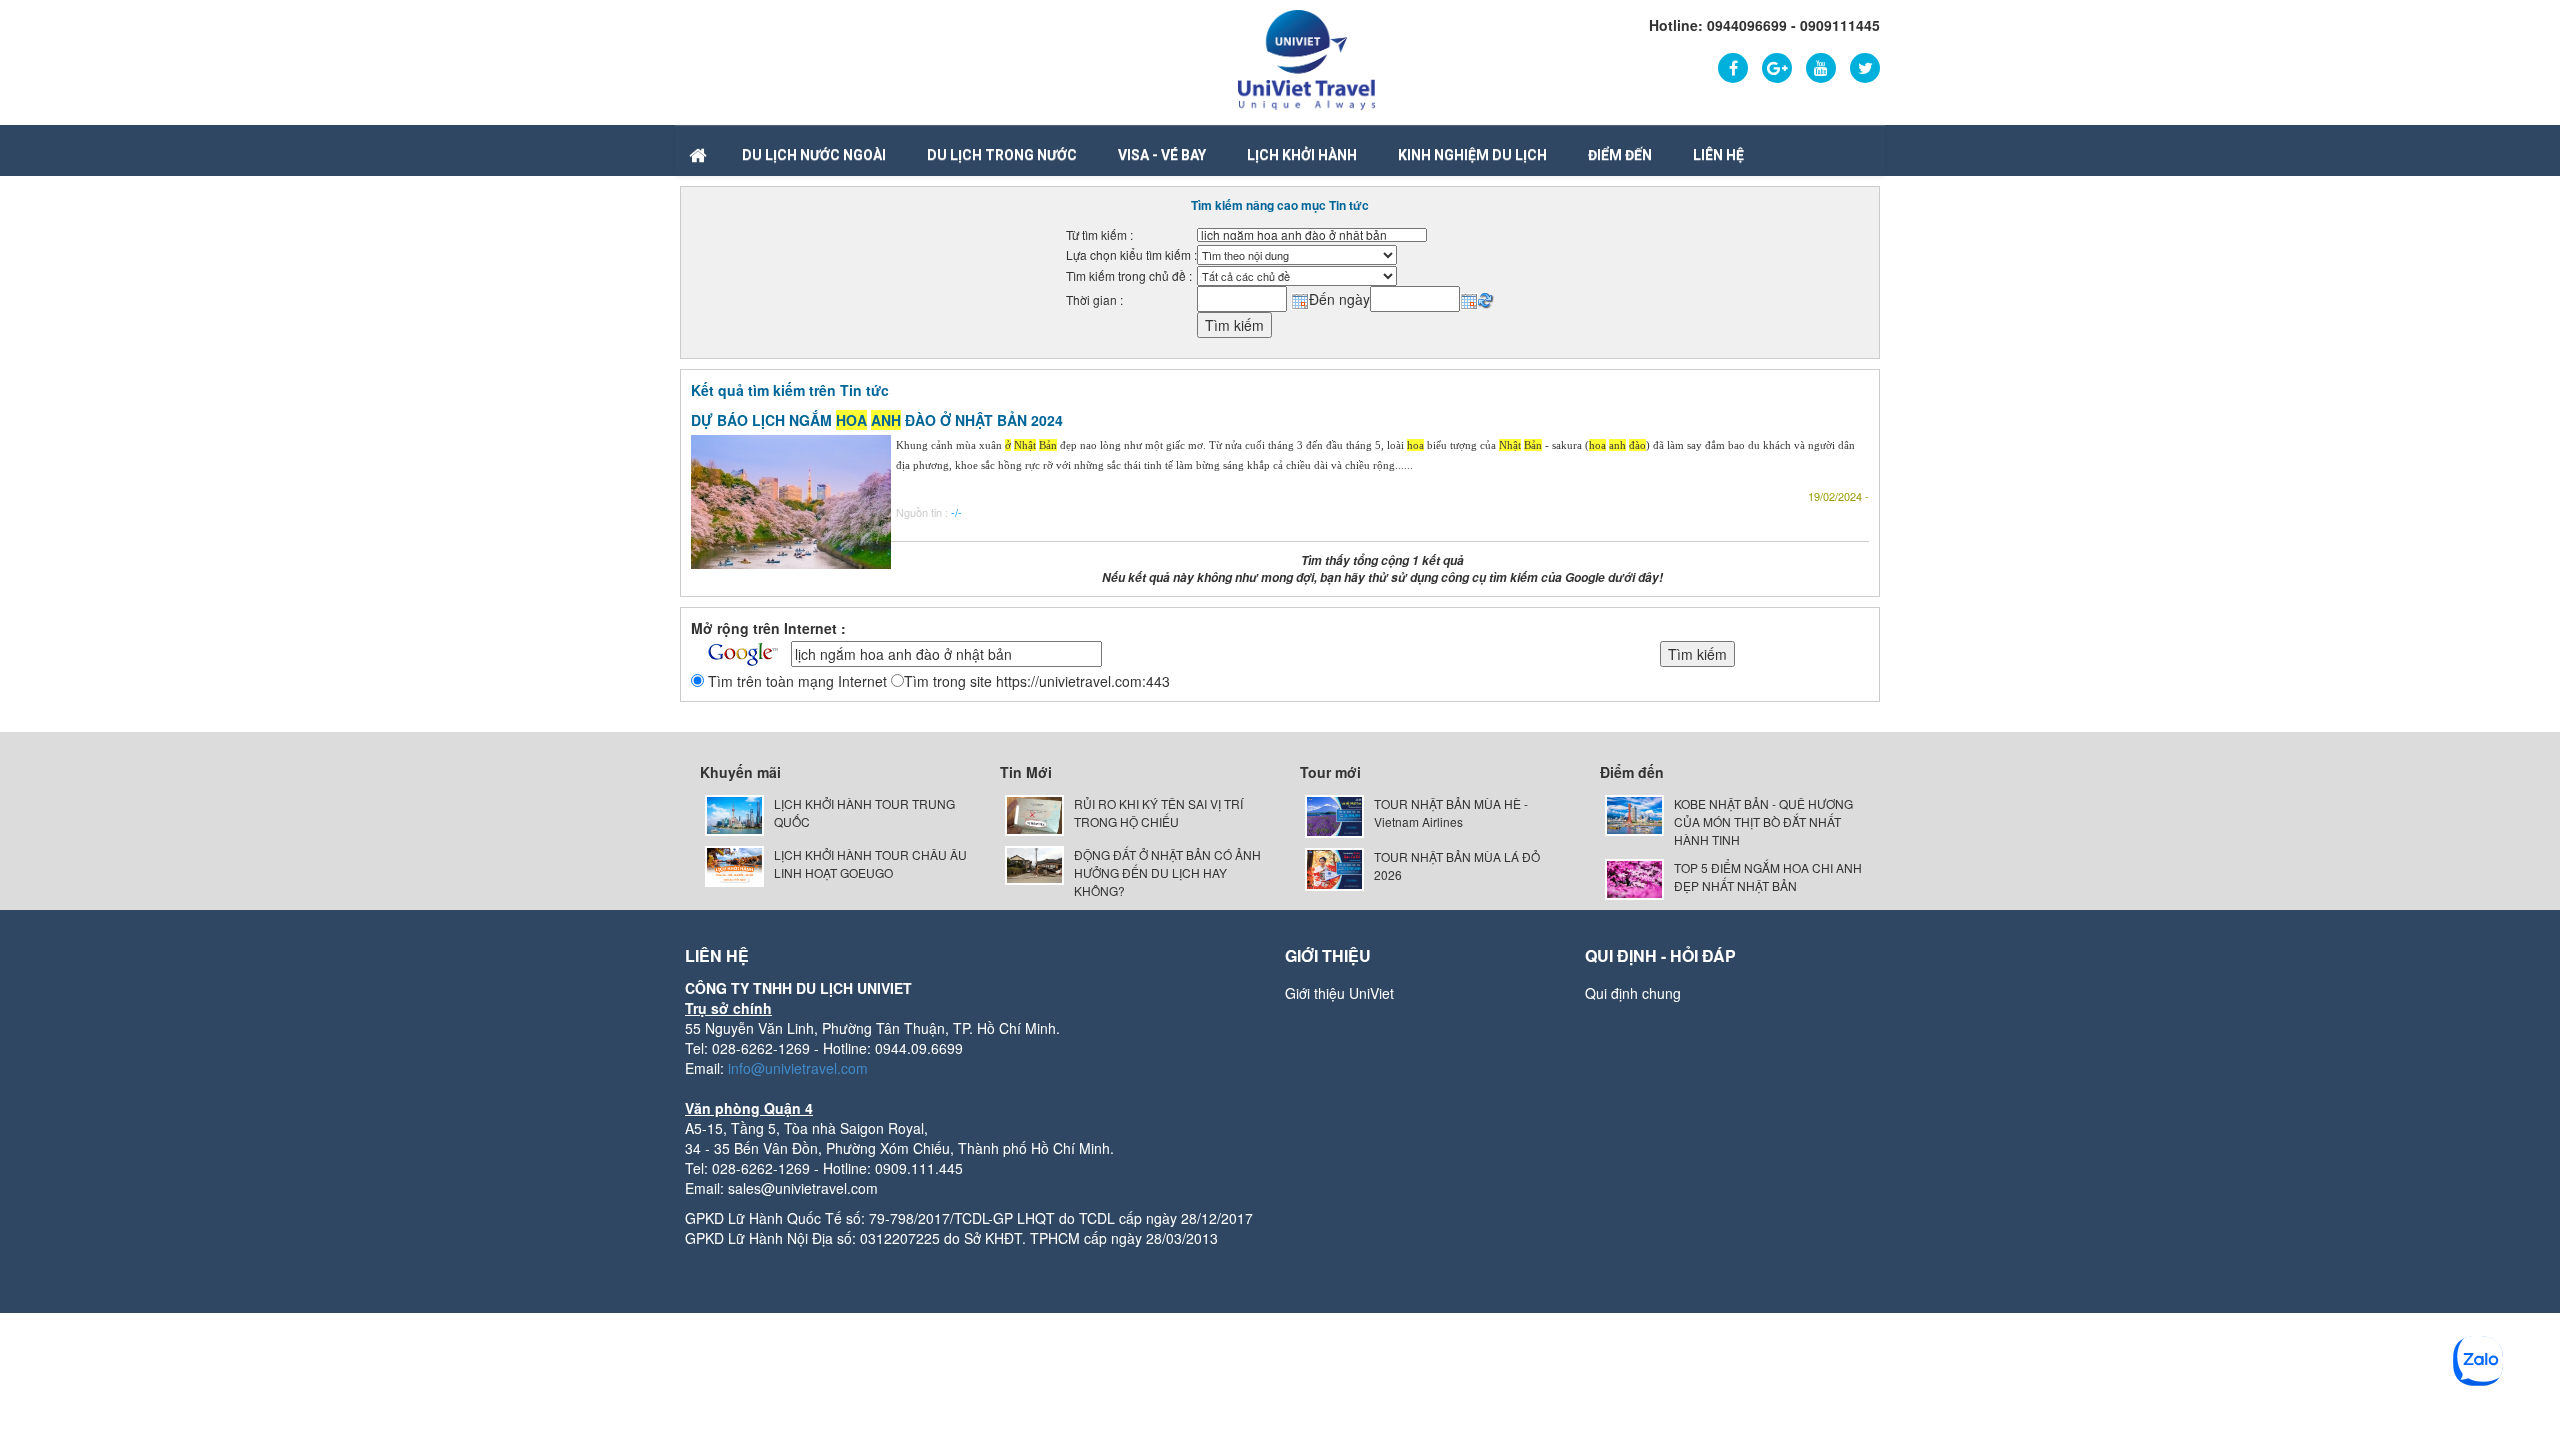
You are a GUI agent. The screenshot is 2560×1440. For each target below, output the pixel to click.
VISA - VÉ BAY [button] (1162, 155)
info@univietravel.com (798, 1068)
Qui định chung (1633, 993)
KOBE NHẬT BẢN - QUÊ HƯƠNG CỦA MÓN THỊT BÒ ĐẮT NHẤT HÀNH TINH (1763, 821)
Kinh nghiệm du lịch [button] (1472, 155)
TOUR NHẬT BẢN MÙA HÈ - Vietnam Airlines (1451, 812)
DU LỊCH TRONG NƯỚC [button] (1002, 155)
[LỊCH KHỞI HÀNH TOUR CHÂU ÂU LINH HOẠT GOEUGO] (734, 863)
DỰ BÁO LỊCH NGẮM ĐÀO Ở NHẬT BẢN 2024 (877, 420)
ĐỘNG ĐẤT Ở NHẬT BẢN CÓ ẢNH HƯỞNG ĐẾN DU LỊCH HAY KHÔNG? (1167, 872)
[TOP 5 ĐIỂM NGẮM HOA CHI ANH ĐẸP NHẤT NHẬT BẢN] (1634, 877)
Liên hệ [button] (1718, 155)
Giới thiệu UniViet (1339, 993)
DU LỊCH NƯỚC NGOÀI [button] (814, 155)
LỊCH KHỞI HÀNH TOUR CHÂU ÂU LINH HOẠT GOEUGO (870, 863)
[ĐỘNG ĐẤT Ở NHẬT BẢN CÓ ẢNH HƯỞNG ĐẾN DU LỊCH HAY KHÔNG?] (1034, 863)
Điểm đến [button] (1620, 155)
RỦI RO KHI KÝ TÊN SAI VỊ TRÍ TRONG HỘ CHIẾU (1158, 812)
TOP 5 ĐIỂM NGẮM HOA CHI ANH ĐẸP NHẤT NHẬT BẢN (1768, 876)
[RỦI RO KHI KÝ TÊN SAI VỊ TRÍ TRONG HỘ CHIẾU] (1034, 813)
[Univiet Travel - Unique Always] (1306, 58)
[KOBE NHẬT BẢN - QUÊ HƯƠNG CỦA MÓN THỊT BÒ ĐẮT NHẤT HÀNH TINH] (1634, 813)
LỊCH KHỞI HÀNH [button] (1302, 155)
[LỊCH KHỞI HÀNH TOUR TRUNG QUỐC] (734, 813)
